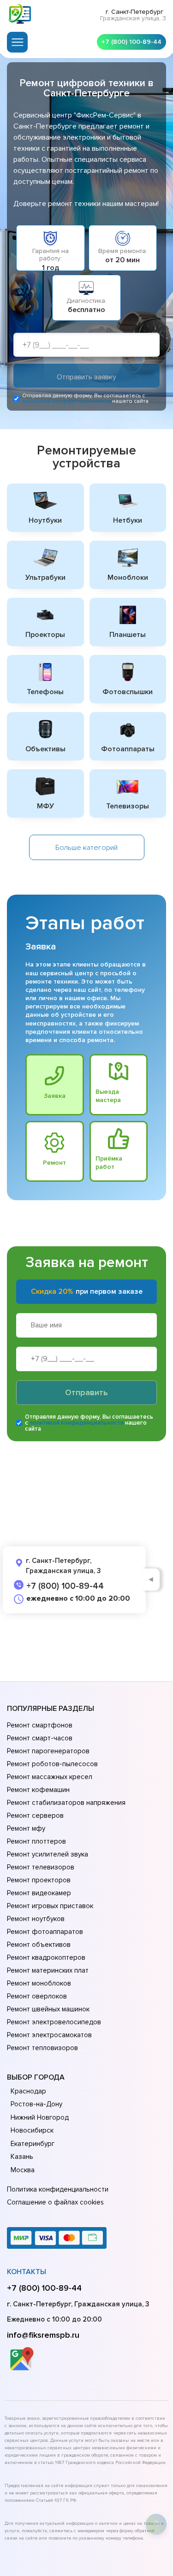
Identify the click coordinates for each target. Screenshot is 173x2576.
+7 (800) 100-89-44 (131, 42)
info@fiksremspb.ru (43, 2335)
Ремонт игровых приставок (50, 1906)
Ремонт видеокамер (39, 1893)
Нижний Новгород (40, 2117)
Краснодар (28, 2091)
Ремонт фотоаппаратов (45, 1932)
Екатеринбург (33, 2144)
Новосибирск (32, 2130)
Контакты (27, 2272)
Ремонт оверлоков (37, 1996)
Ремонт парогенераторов (48, 1751)
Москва (23, 2170)
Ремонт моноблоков (39, 1983)
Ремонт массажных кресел (50, 1777)
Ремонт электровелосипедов (54, 2022)
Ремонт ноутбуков (36, 1919)
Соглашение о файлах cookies (55, 2202)
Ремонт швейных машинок (48, 2009)
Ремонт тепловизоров (42, 2048)
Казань (22, 2157)
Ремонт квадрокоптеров (46, 1957)
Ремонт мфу (26, 1828)
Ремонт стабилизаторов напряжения (66, 1803)
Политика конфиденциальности (58, 2189)
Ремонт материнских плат (48, 1970)
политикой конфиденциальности (66, 401)
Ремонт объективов (39, 1945)
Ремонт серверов (35, 1816)
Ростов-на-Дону (36, 2104)
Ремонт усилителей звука (48, 1854)
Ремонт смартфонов (40, 1725)
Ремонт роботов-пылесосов (52, 1764)
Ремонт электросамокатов (49, 2035)
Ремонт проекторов (39, 1880)
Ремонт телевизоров (41, 1867)
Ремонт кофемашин (38, 1790)
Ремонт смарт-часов (40, 1738)
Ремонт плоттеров (36, 1841)
